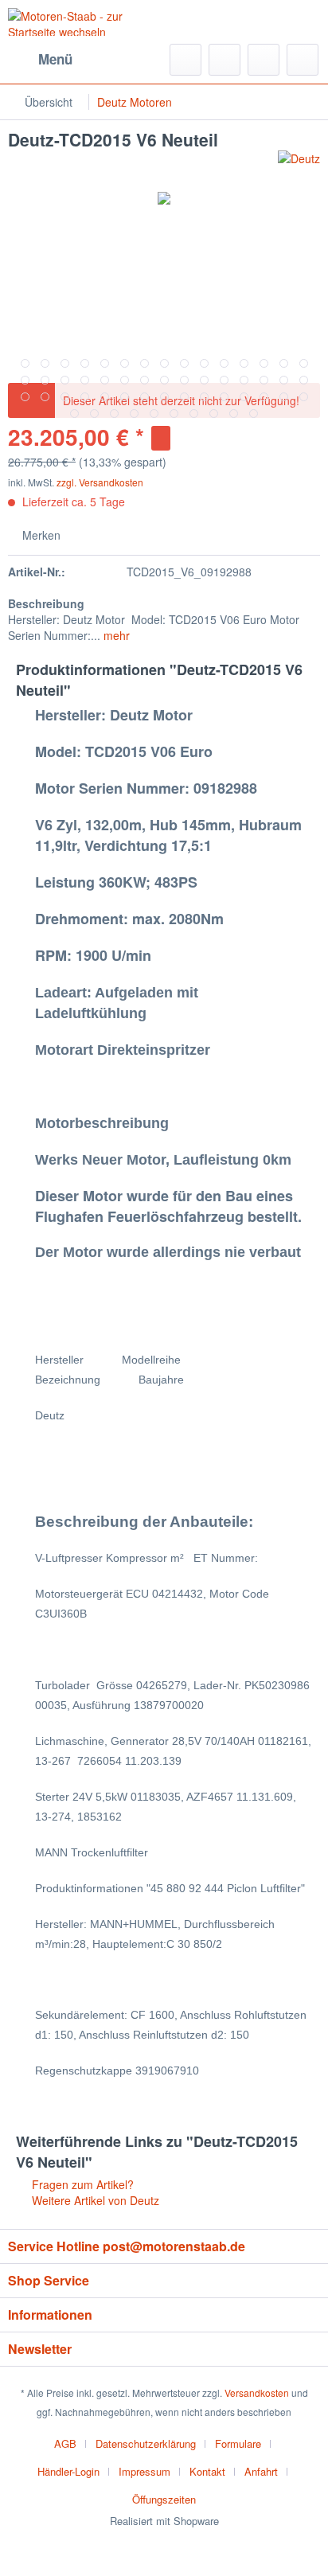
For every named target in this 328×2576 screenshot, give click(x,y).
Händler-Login (68, 2471)
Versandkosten (257, 2393)
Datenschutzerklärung (146, 2443)
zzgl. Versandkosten (100, 482)
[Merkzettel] (225, 60)
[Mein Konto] (264, 60)
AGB (65, 2443)
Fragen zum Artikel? (81, 2184)
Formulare (238, 2443)
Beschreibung (46, 603)
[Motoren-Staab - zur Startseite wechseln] (86, 22)
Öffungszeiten (164, 2499)
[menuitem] (40, 60)
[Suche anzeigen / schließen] (185, 60)
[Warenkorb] (303, 60)
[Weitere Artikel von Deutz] (299, 164)
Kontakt (207, 2471)
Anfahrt (261, 2471)
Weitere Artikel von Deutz (94, 2200)
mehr (115, 635)
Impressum (144, 2471)
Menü (55, 59)
